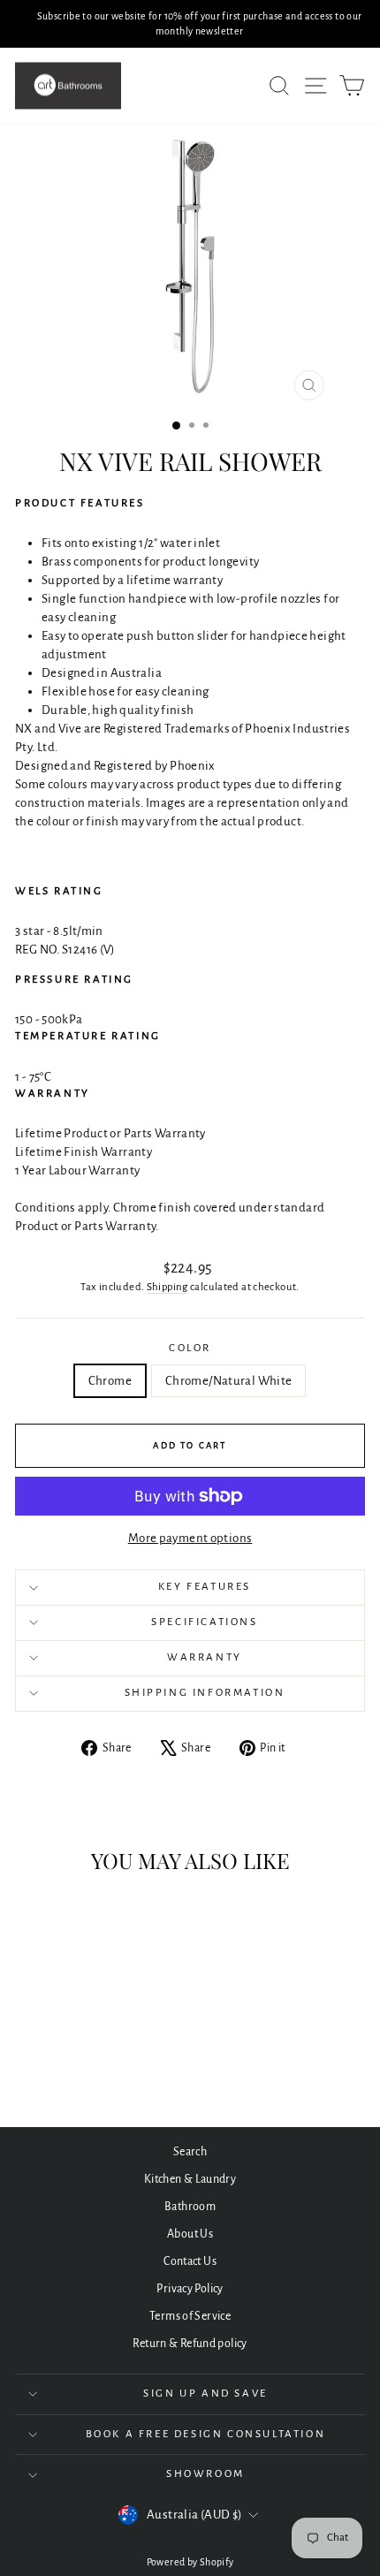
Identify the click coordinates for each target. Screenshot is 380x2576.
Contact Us (190, 2261)
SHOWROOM (205, 2474)
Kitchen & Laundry (190, 2179)
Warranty (205, 1657)
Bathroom (190, 2207)
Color (190, 1348)
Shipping (167, 1287)
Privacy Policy (190, 2289)
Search (190, 2152)
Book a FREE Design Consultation (206, 2434)
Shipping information (205, 1693)
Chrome (110, 1381)
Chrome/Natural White (229, 1381)
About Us (190, 2234)
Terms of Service (190, 2316)
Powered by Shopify (190, 2562)
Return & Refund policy (190, 2344)
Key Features (205, 1587)
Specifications (204, 1622)
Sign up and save (205, 2394)
